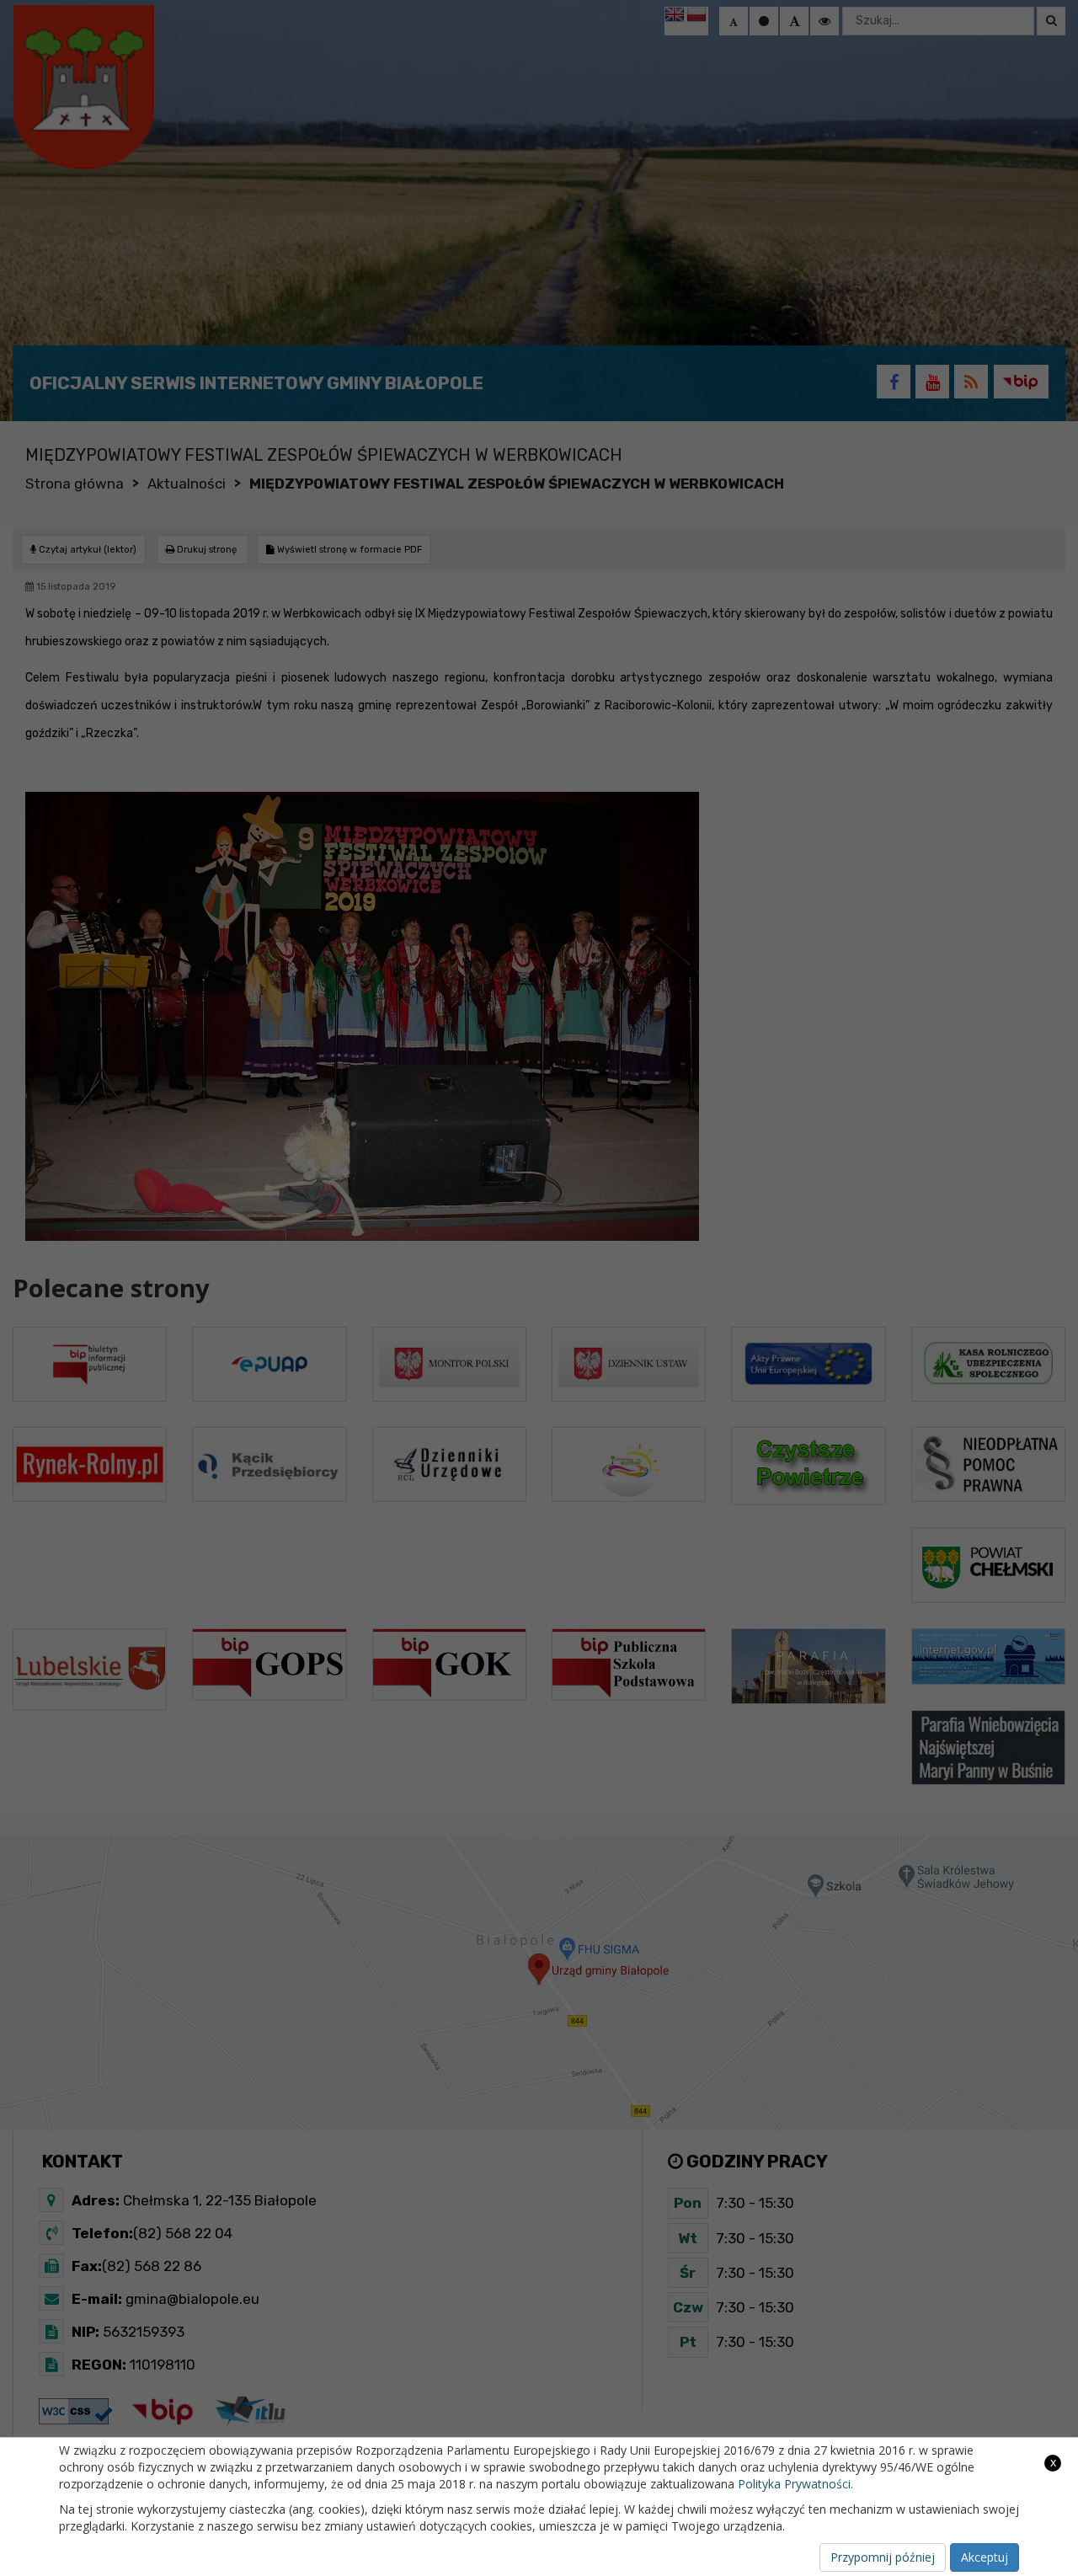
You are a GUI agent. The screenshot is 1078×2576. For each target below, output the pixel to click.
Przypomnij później (883, 2557)
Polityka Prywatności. (795, 2484)
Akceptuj (985, 2557)
